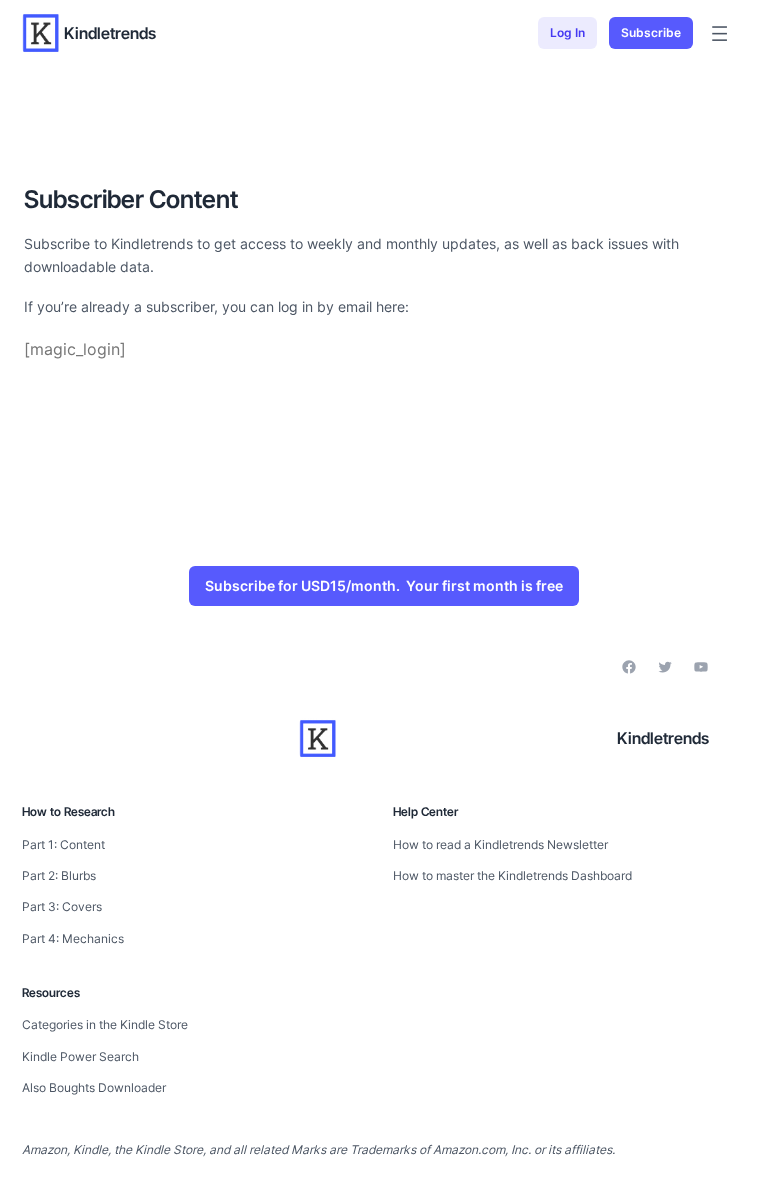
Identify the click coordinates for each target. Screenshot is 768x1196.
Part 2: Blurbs (59, 875)
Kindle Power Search (80, 1056)
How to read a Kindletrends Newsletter (500, 844)
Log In (567, 32)
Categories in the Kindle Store (105, 1024)
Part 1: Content (63, 844)
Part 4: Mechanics (73, 938)
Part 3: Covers (62, 906)
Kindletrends (110, 33)
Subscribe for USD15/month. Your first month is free (384, 585)
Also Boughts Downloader (94, 1087)
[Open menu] (719, 33)
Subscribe (651, 32)
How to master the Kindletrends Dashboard (512, 875)
